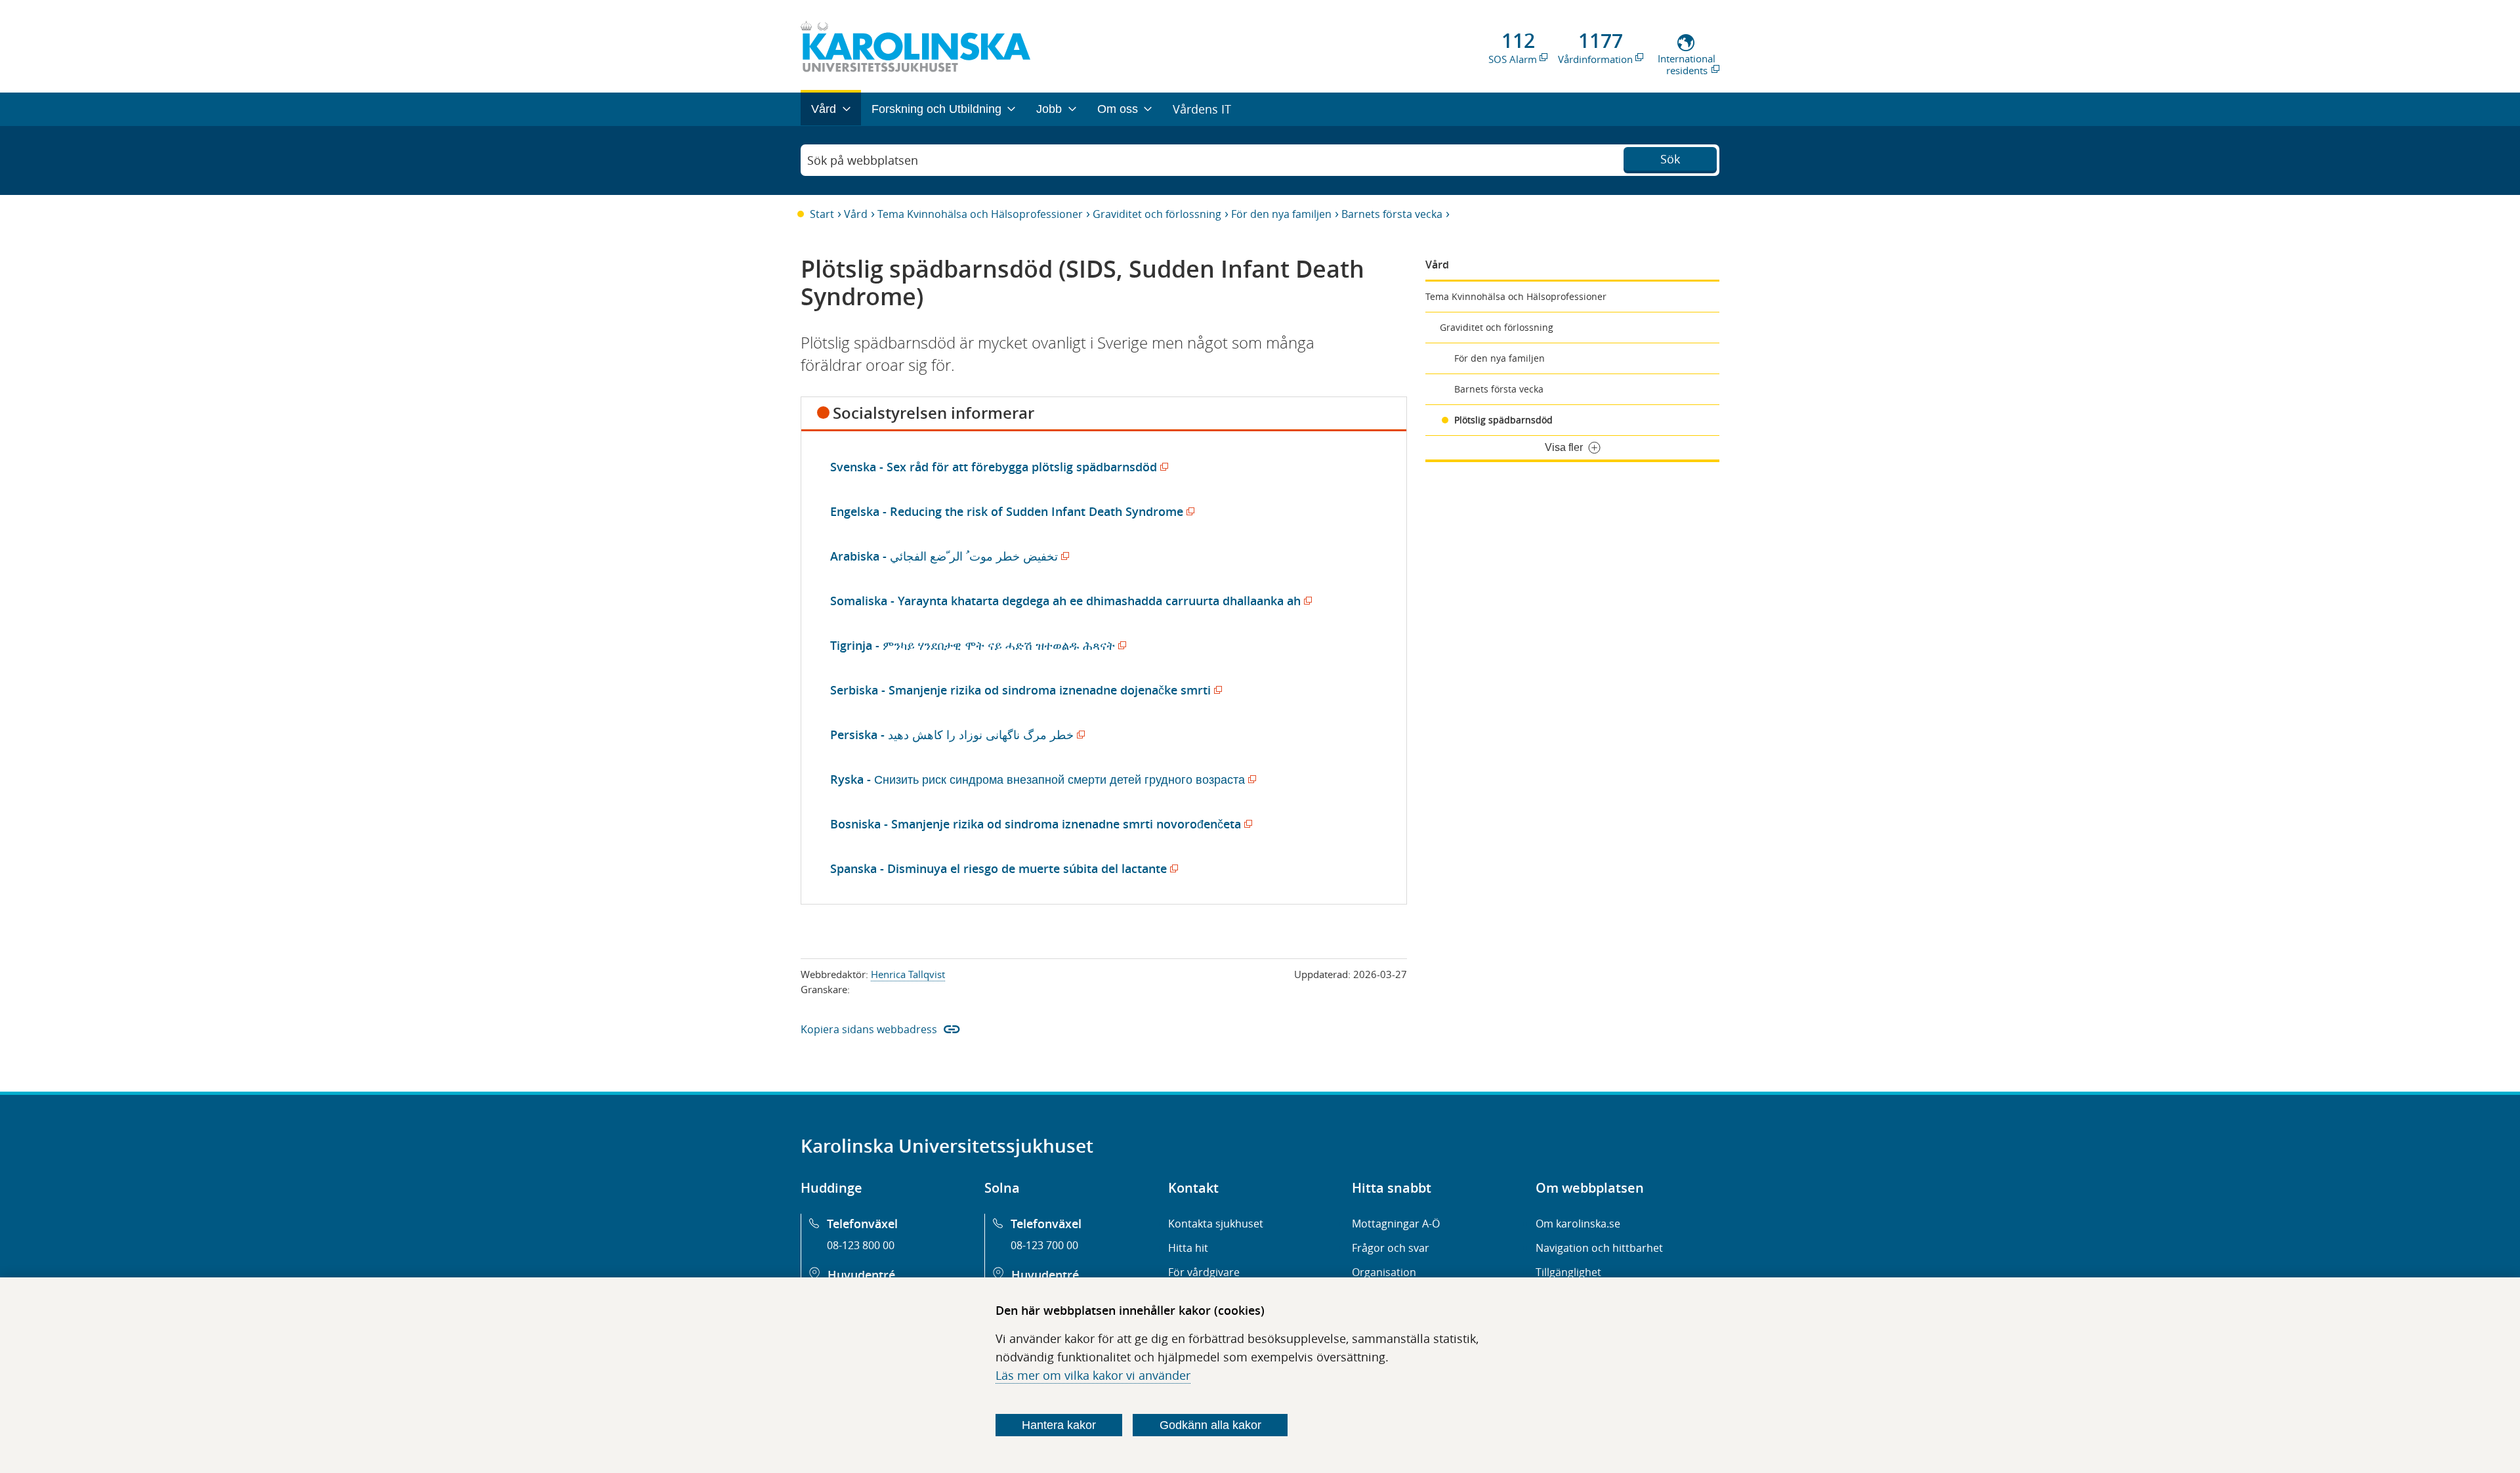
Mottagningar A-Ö (1396, 1224)
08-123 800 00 (861, 1245)
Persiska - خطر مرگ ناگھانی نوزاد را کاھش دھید (955, 735)
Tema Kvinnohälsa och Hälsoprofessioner (980, 214)
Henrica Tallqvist (908, 974)
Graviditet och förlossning (1157, 214)
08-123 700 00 (1044, 1245)
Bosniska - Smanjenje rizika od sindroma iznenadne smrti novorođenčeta (1039, 824)
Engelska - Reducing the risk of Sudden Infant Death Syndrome (1010, 511)
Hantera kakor (1059, 1425)
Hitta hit (1188, 1248)
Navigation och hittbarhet (1599, 1248)
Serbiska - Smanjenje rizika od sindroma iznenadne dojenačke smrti (1024, 690)
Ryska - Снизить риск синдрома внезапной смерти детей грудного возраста (1041, 779)
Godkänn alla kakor (1210, 1425)
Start (822, 214)
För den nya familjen (1281, 214)
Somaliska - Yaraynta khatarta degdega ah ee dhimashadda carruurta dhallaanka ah (1069, 601)
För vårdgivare (1204, 1272)
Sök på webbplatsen (863, 160)
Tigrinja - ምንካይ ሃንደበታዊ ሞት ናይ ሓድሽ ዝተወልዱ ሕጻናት (976, 645)
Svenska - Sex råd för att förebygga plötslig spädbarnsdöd (997, 467)
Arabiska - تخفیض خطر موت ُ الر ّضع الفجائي (947, 556)
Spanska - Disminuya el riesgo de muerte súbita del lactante (1002, 868)
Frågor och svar (1391, 1248)
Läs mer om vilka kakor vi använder (1093, 1375)
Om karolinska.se (1578, 1224)
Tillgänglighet (1568, 1272)
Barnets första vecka (1392, 214)
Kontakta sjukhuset (1216, 1224)
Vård (856, 214)
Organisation (1384, 1272)
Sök (1670, 159)
